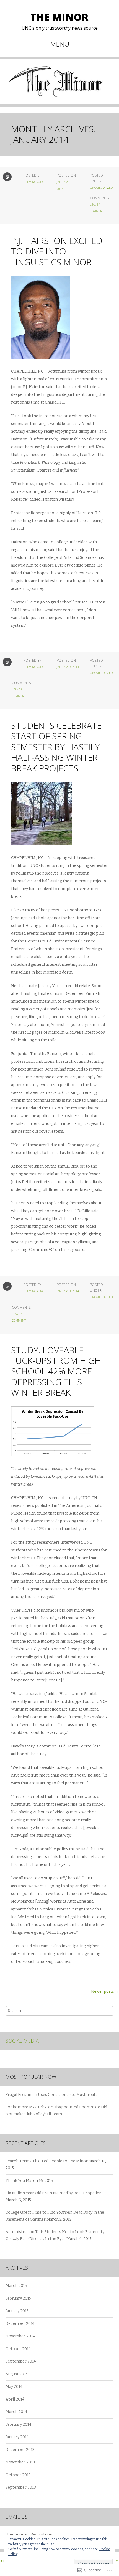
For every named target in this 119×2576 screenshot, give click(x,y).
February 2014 (18, 2425)
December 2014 (20, 2324)
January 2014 (17, 2437)
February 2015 (18, 2298)
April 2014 (15, 2399)
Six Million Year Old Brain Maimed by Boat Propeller (53, 2193)
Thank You (15, 2181)
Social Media (22, 2041)
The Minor (59, 17)
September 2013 (21, 2487)
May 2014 (14, 2387)
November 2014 (20, 2336)
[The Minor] (59, 86)
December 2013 (20, 2450)
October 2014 (18, 2349)
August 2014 (17, 2374)
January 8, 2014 (68, 1291)
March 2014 (16, 2412)
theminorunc (34, 182)
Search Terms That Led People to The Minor (47, 2161)
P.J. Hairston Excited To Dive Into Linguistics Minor (57, 251)
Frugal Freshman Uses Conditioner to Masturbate (52, 2095)
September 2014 (21, 2361)
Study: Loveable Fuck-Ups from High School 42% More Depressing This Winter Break (56, 1371)
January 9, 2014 (68, 667)
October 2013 (18, 2475)
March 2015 (16, 2286)
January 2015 (17, 2311)
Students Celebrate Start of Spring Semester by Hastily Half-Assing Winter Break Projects (56, 747)
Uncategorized (101, 188)
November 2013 (20, 2462)
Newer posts (105, 1991)
